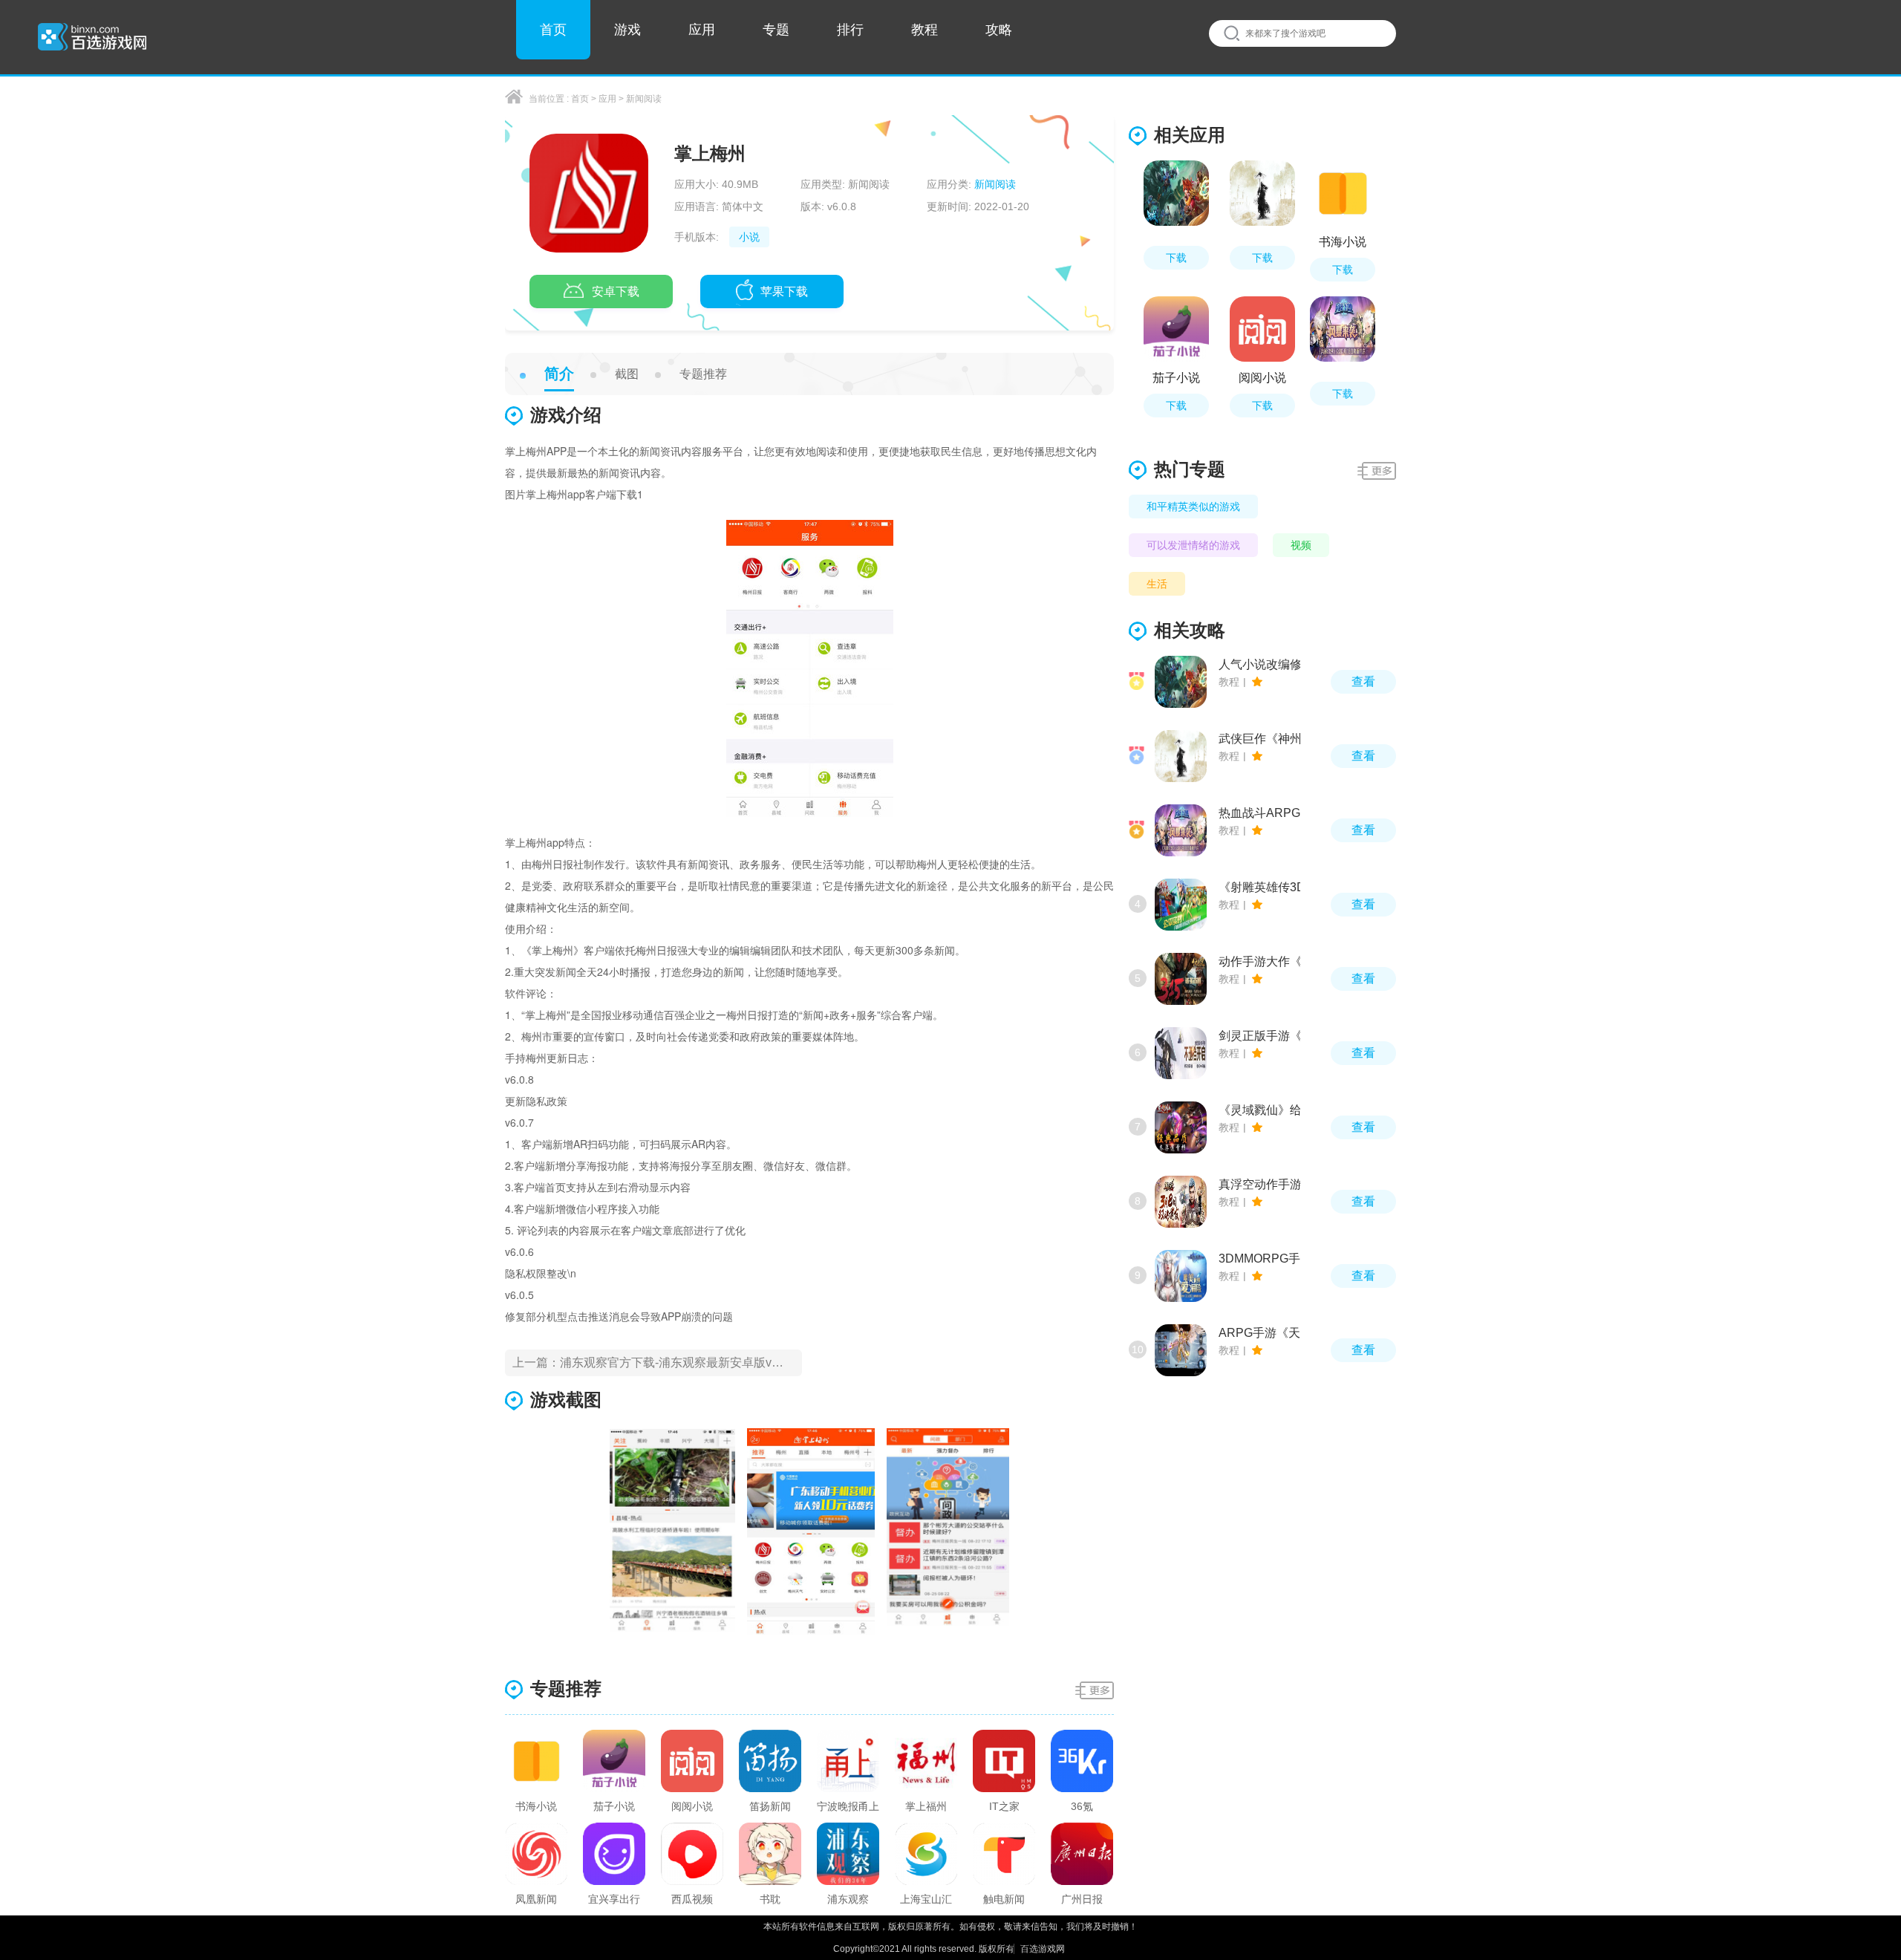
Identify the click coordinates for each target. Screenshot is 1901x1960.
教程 (925, 30)
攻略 (999, 30)
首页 (553, 30)
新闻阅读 (644, 99)
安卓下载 (616, 292)
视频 (1301, 545)
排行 (850, 30)
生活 (1157, 584)
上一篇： (655, 1362)
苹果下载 (784, 292)
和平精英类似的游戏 (1193, 507)
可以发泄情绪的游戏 (1193, 545)
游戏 (627, 30)
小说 (749, 237)
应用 (702, 30)
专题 (776, 30)
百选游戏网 (1041, 1949)
